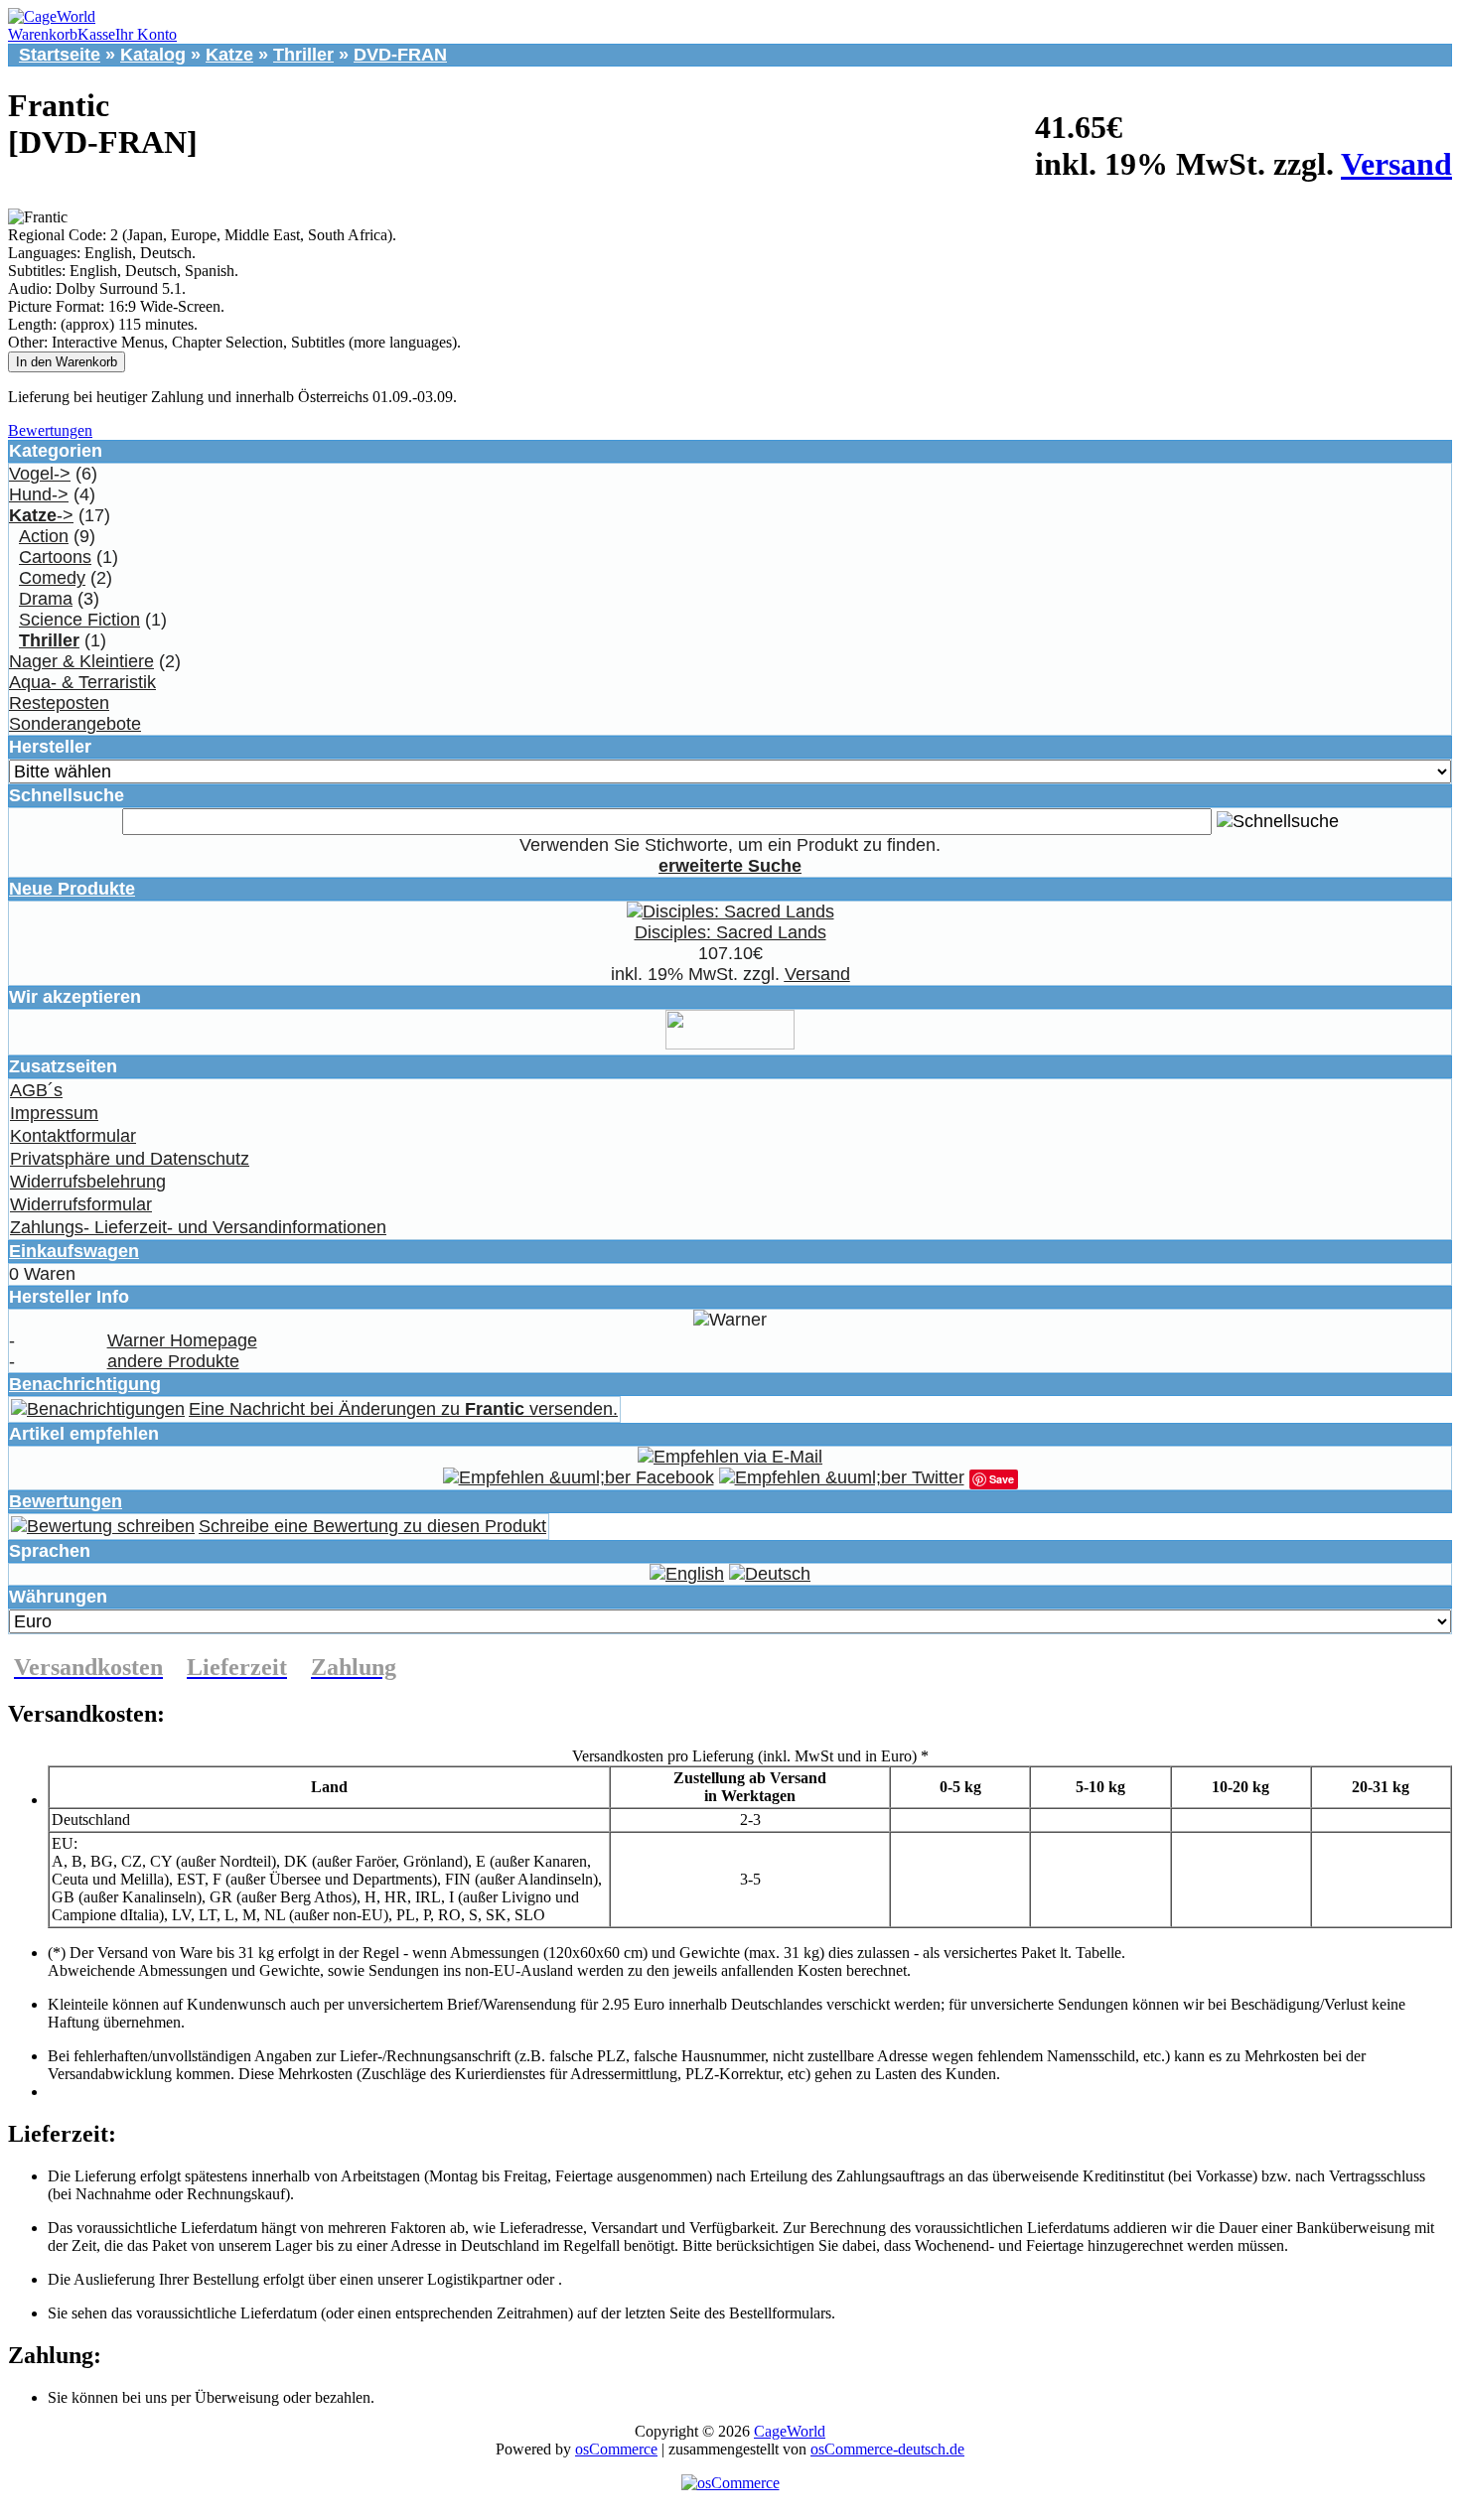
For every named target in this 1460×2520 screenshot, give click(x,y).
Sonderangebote (75, 724)
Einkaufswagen (74, 1251)
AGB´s (36, 1090)
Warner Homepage (182, 1340)
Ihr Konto (146, 34)
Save (1002, 1479)
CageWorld (790, 2431)
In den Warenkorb (67, 362)
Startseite (60, 55)
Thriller (303, 55)
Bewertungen (50, 430)
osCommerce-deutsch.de (887, 2449)
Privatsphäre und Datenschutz (130, 1159)
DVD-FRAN (400, 55)
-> (41, 515)
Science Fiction (79, 620)
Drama (46, 599)
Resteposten (59, 703)
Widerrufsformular (81, 1204)
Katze (229, 55)
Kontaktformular (73, 1136)
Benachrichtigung (85, 1384)
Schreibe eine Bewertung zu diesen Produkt (372, 1526)
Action (44, 536)
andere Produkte (173, 1361)
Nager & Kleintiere (81, 661)
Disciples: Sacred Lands (730, 932)
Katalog (153, 55)
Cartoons (55, 557)
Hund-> (39, 494)
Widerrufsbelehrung (88, 1182)
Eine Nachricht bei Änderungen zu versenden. (403, 1409)
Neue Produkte (72, 889)
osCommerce (616, 2449)
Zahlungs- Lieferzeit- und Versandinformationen (198, 1227)
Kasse (96, 34)
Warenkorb (43, 34)
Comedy (52, 578)
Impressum (54, 1113)
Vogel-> (40, 474)
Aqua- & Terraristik (82, 682)
